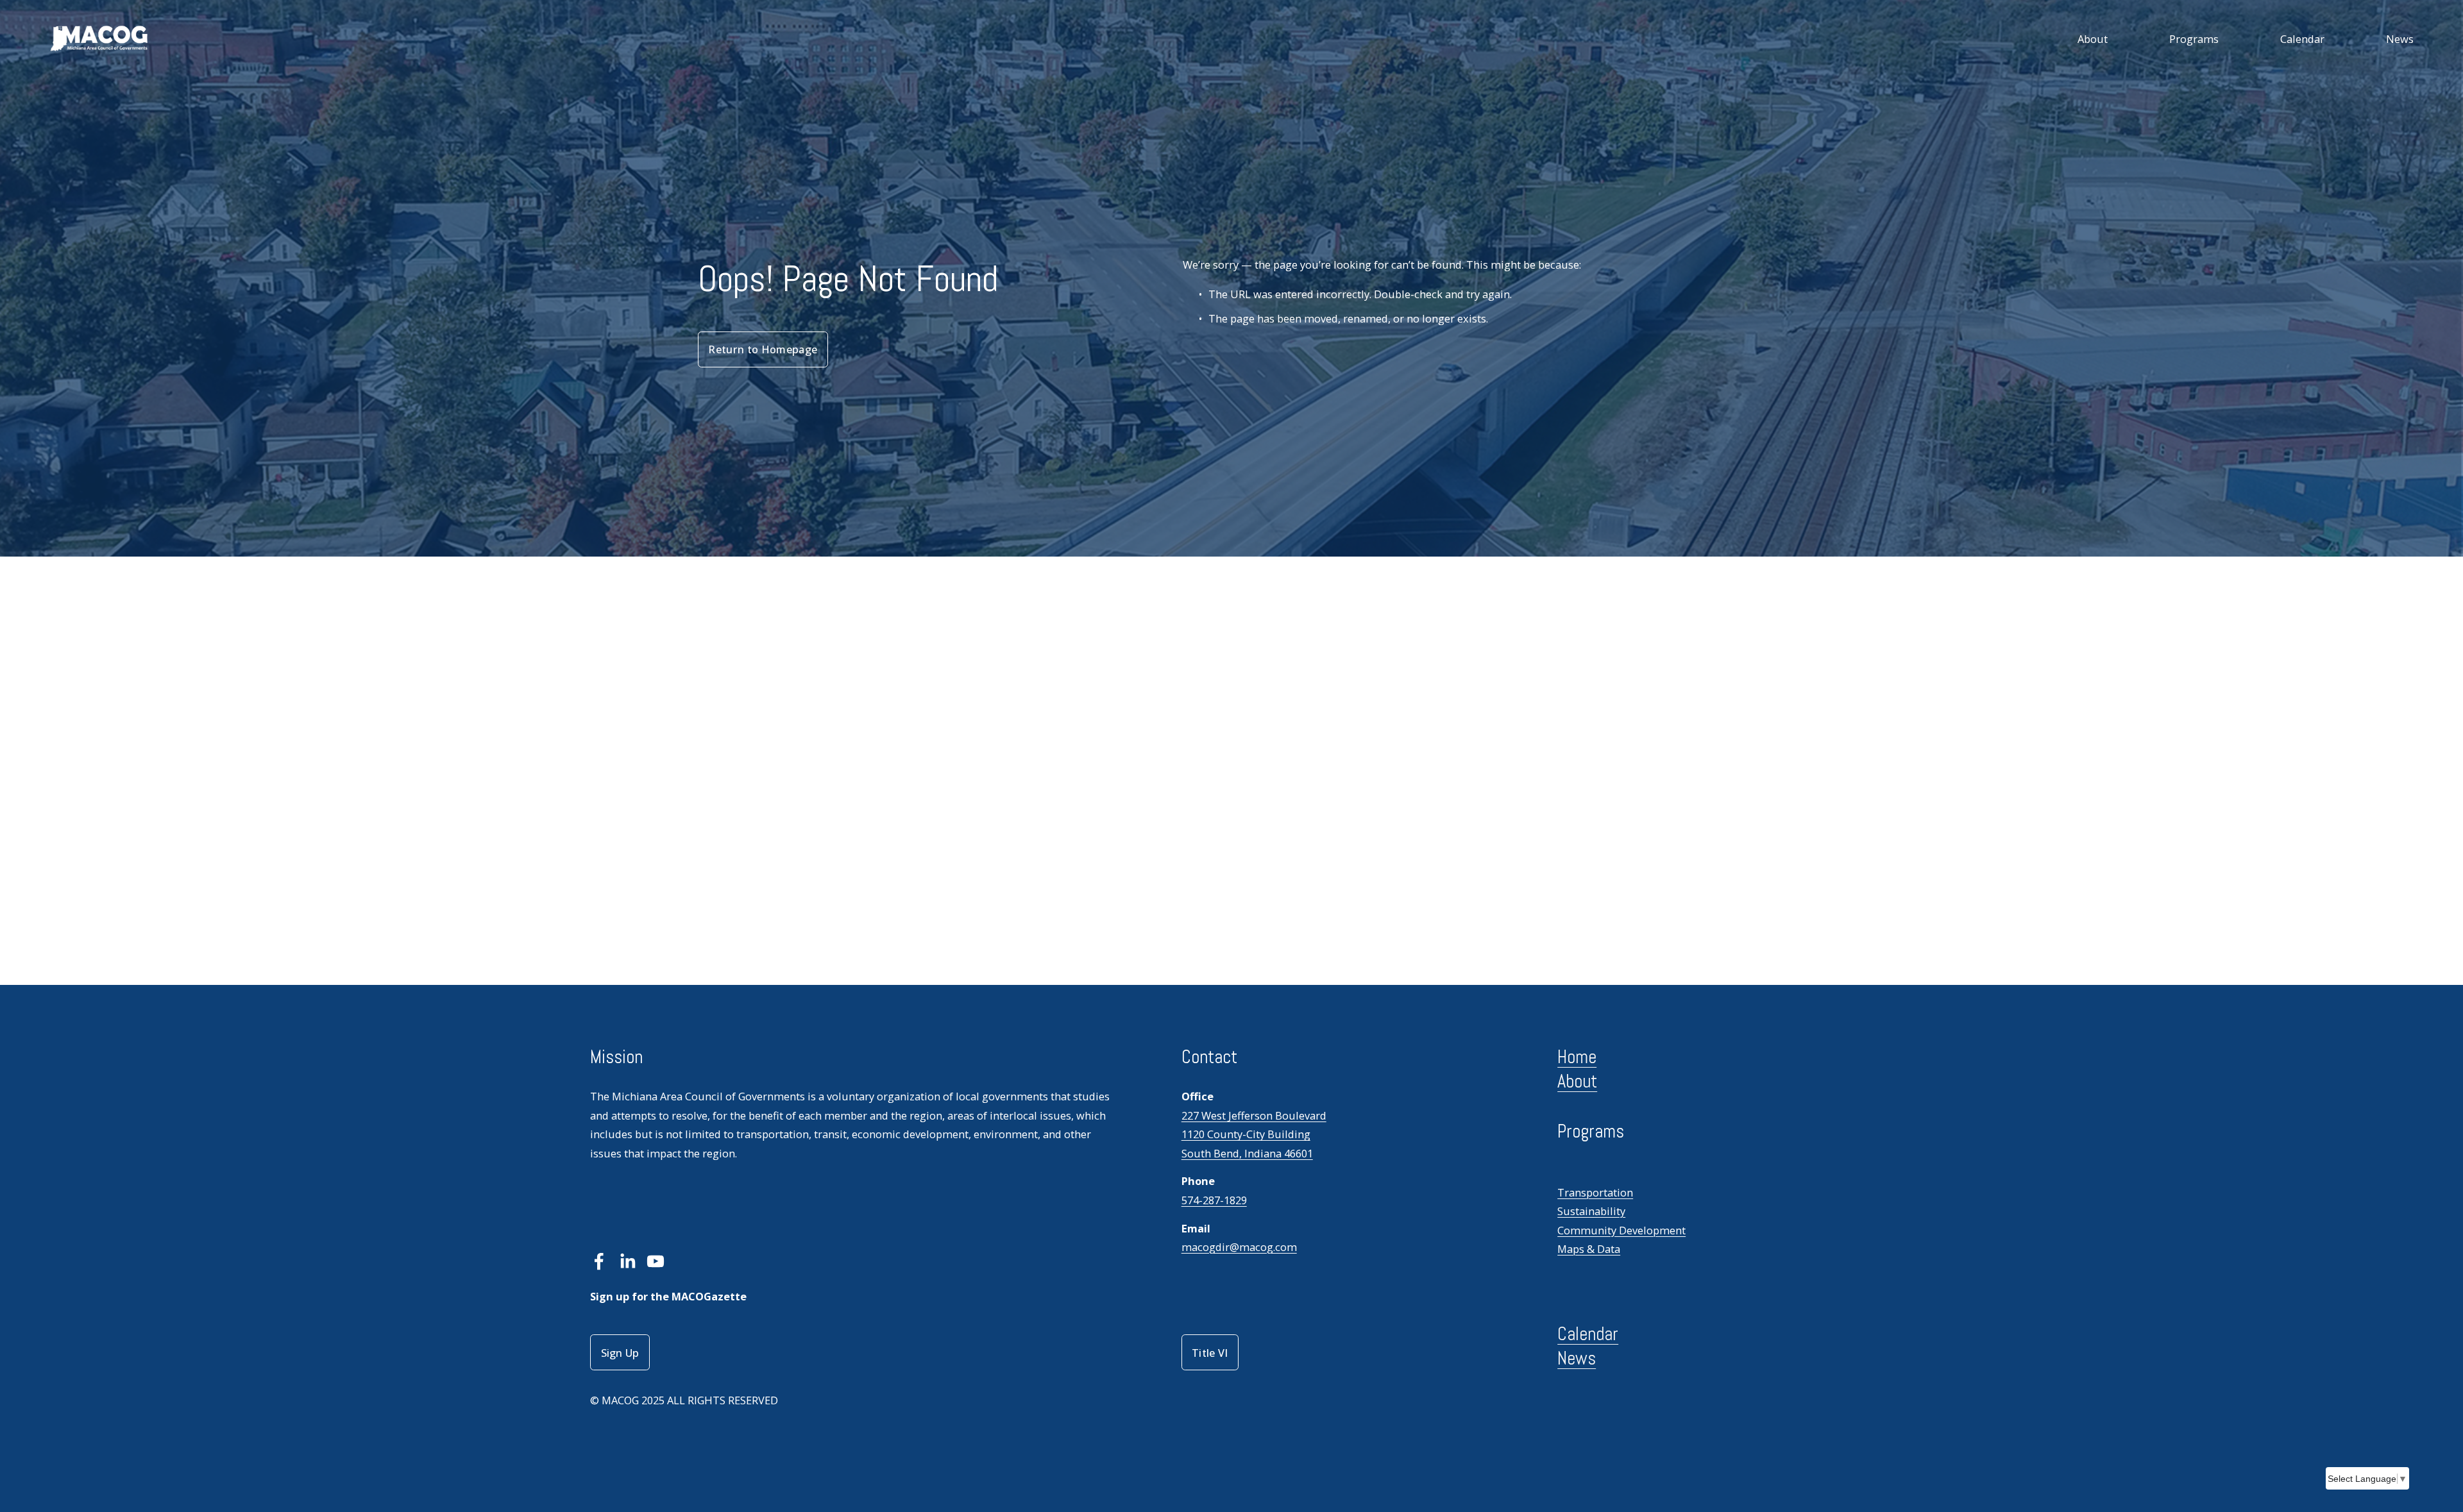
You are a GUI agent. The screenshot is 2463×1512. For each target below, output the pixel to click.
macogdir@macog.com (1239, 1247)
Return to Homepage (763, 349)
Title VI (1210, 1353)
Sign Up (620, 1353)
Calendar (2302, 39)
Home (1577, 1057)
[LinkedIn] (627, 1261)
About (2093, 39)
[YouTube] (656, 1261)
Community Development (1621, 1230)
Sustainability (1591, 1211)
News (2400, 39)
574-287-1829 (1214, 1200)
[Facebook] (599, 1261)
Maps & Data (1589, 1249)
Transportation (1595, 1192)
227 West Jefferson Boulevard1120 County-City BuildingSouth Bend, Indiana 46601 (1254, 1134)
